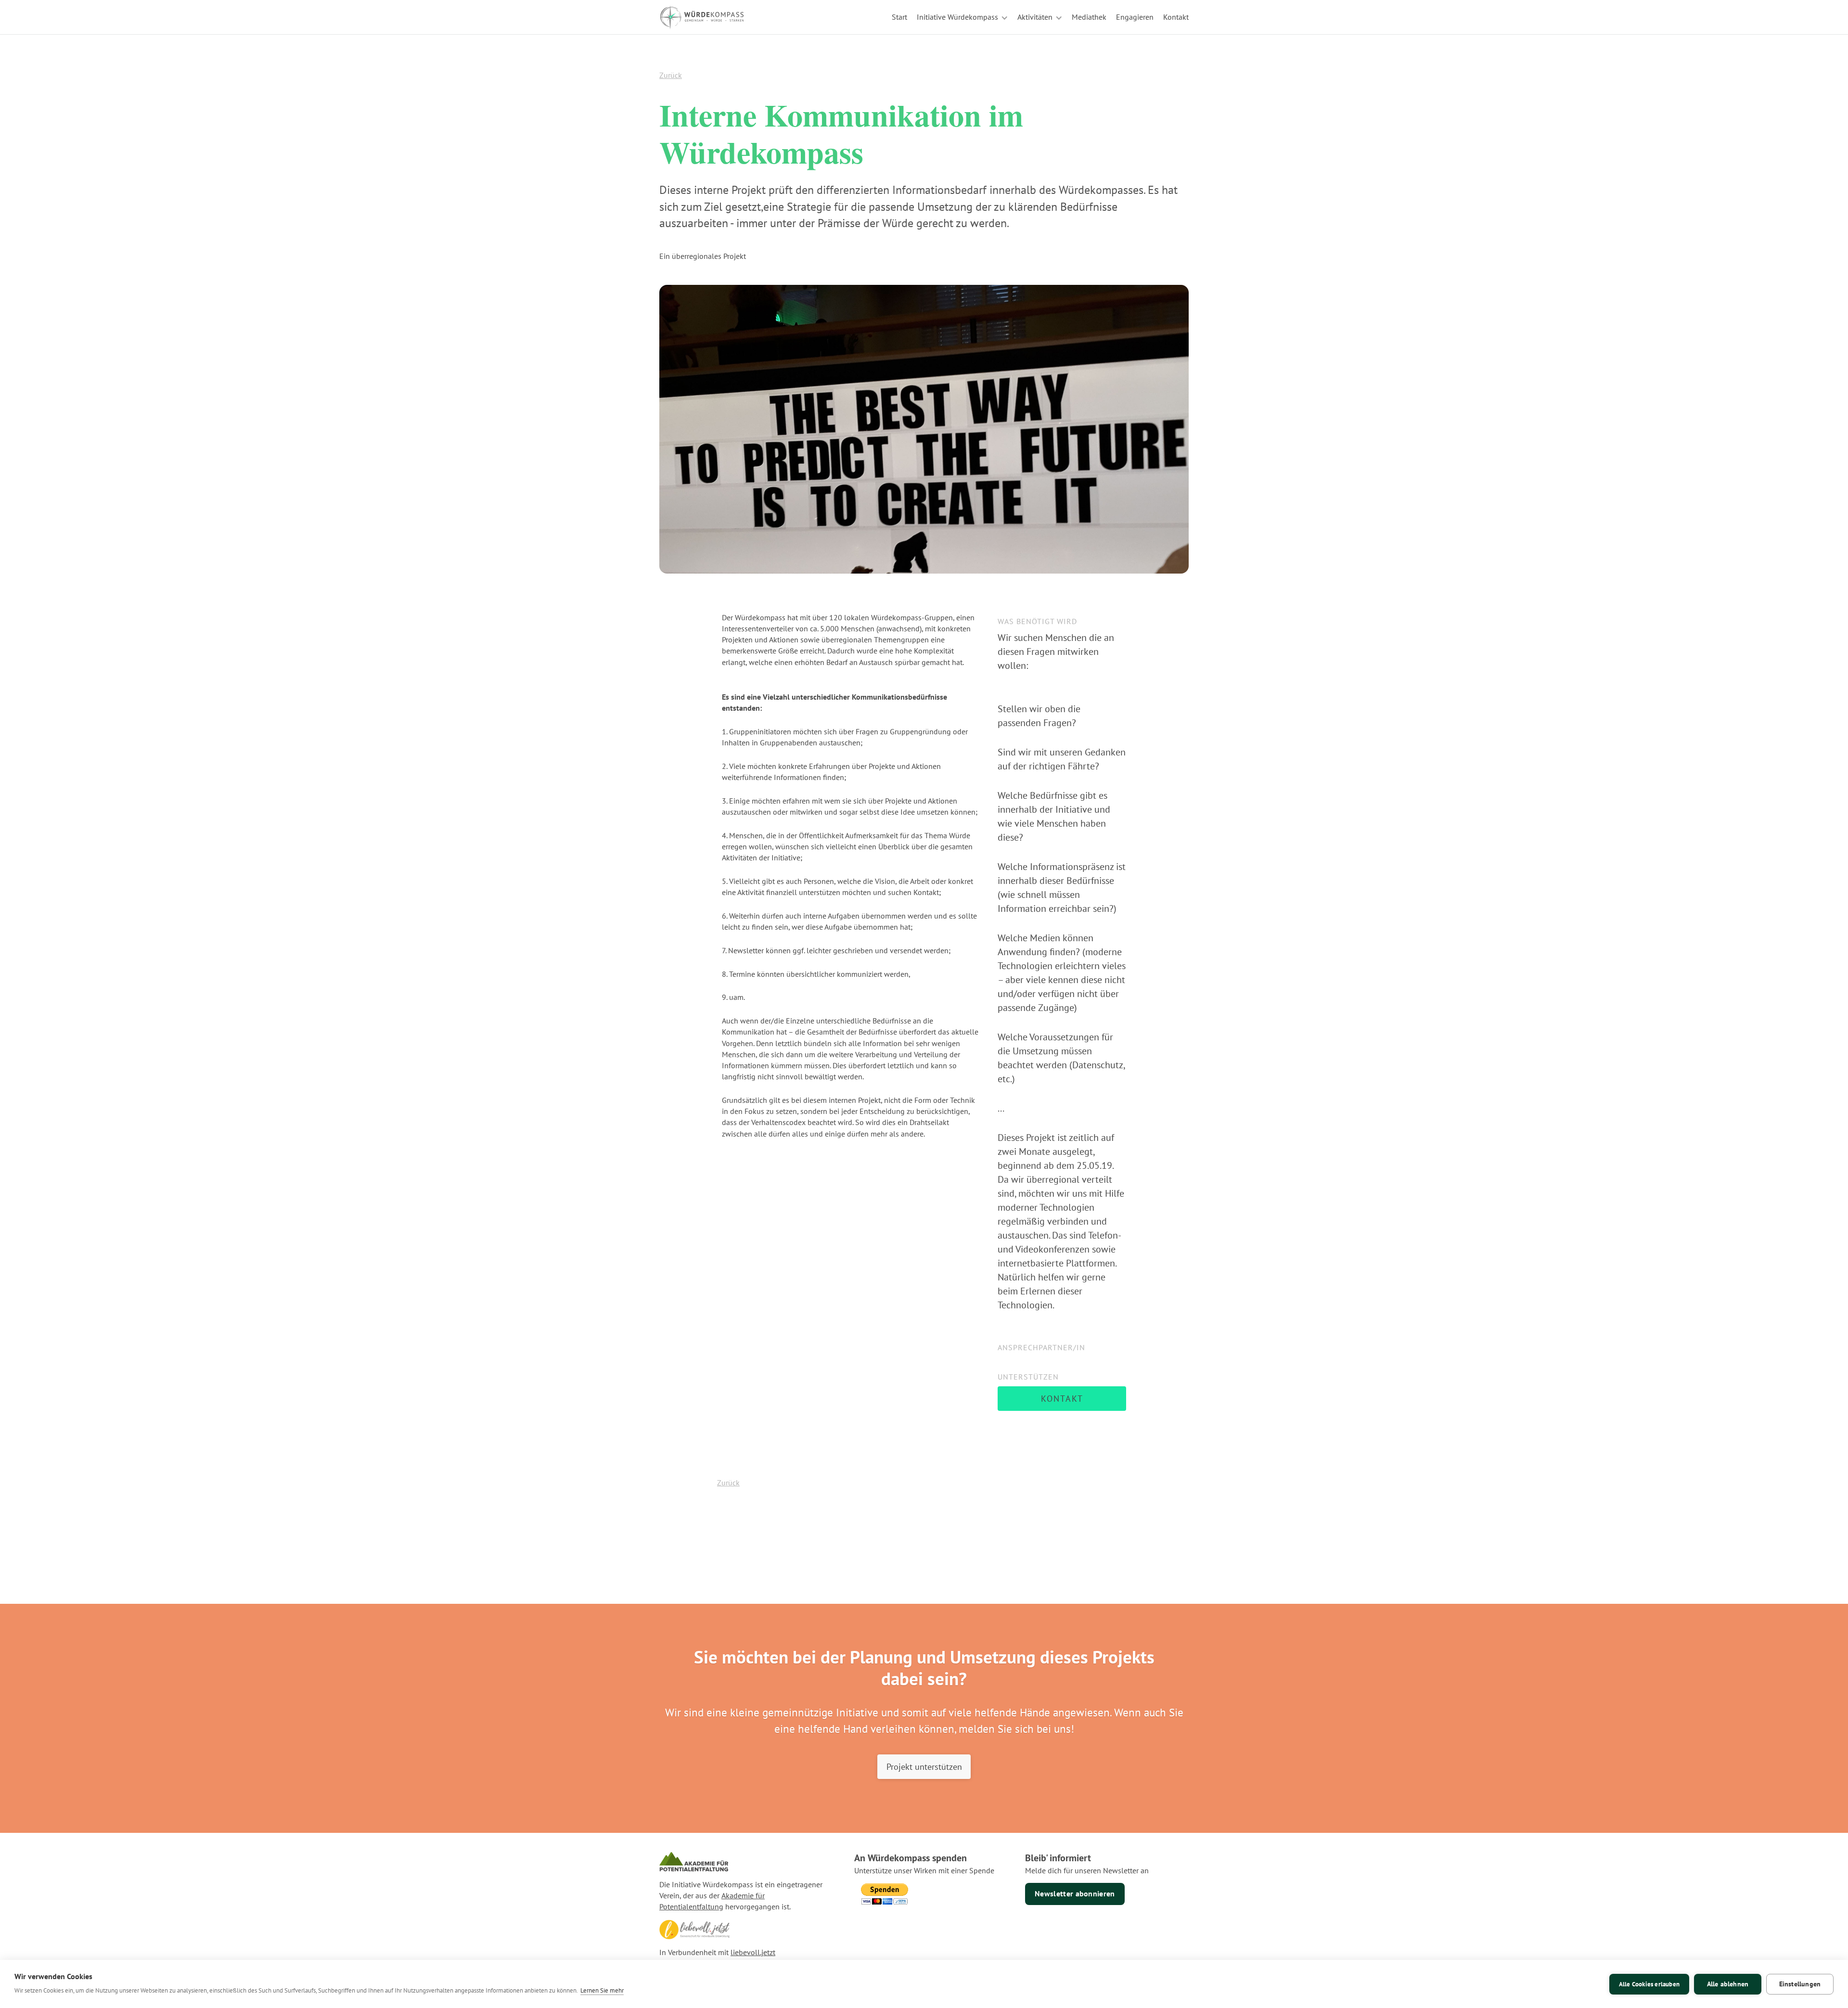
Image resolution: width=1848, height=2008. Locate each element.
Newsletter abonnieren (1075, 1893)
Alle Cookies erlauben (1649, 1984)
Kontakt (1176, 17)
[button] (962, 17)
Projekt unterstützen (924, 1766)
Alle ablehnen (1728, 1984)
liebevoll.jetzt (753, 1952)
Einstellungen (1800, 1984)
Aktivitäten (1035, 17)
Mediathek (1089, 17)
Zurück (671, 75)
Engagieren (1135, 17)
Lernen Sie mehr (602, 1990)
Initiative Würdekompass (957, 17)
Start (899, 17)
